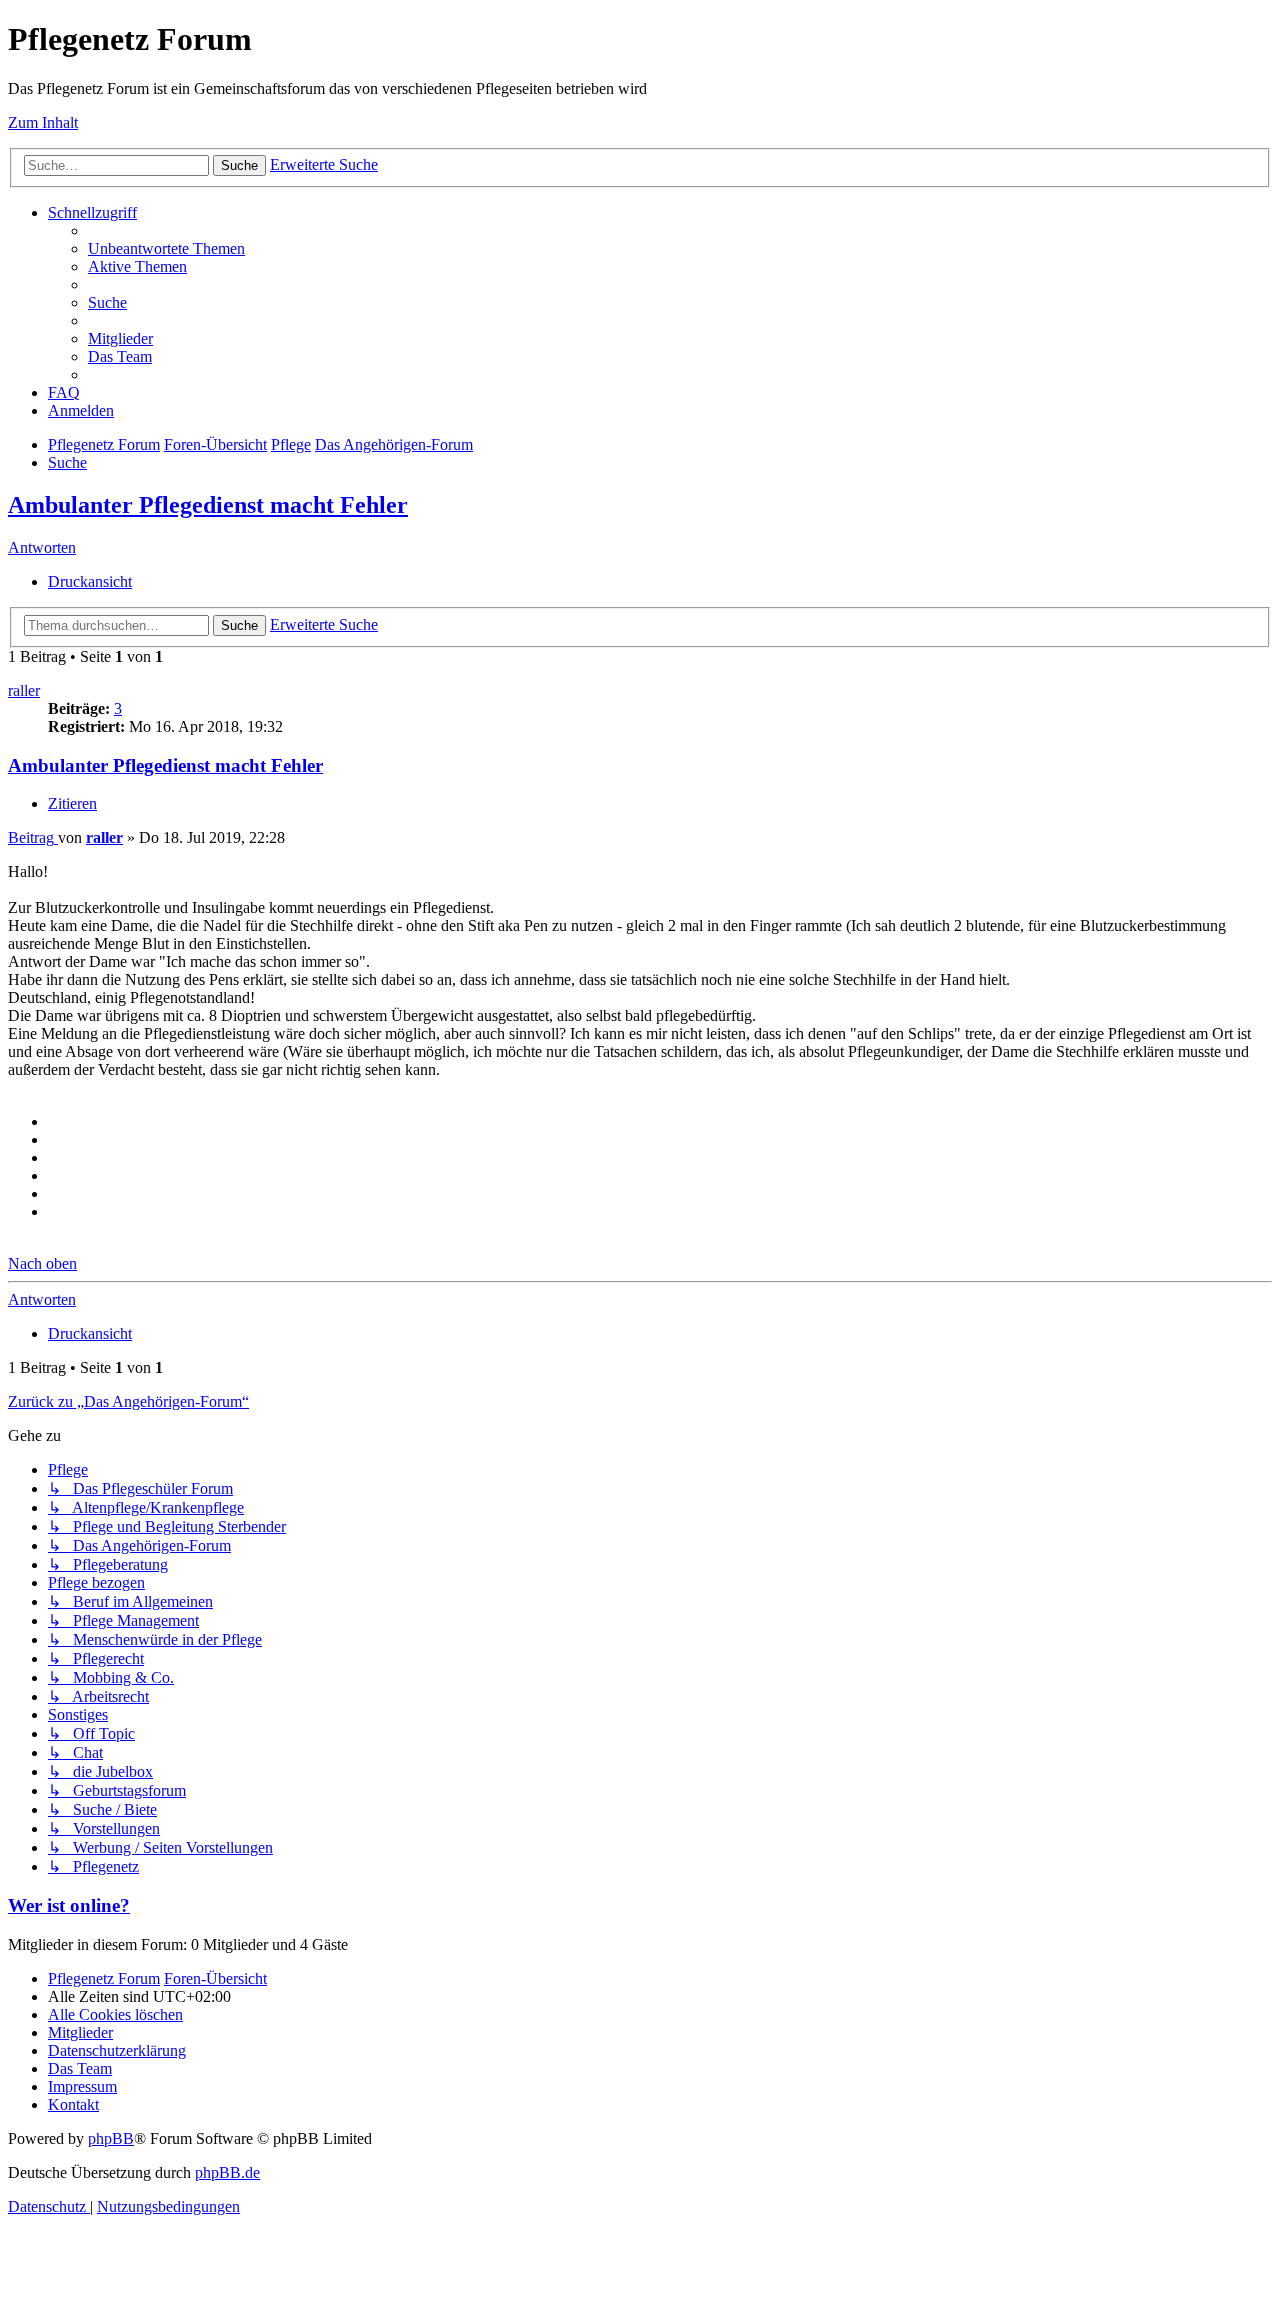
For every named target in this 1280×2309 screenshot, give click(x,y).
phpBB (111, 2138)
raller (24, 690)
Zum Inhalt (43, 122)
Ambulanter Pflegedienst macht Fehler (208, 505)
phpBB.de (227, 2172)
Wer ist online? (69, 1905)
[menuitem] (166, 248)
